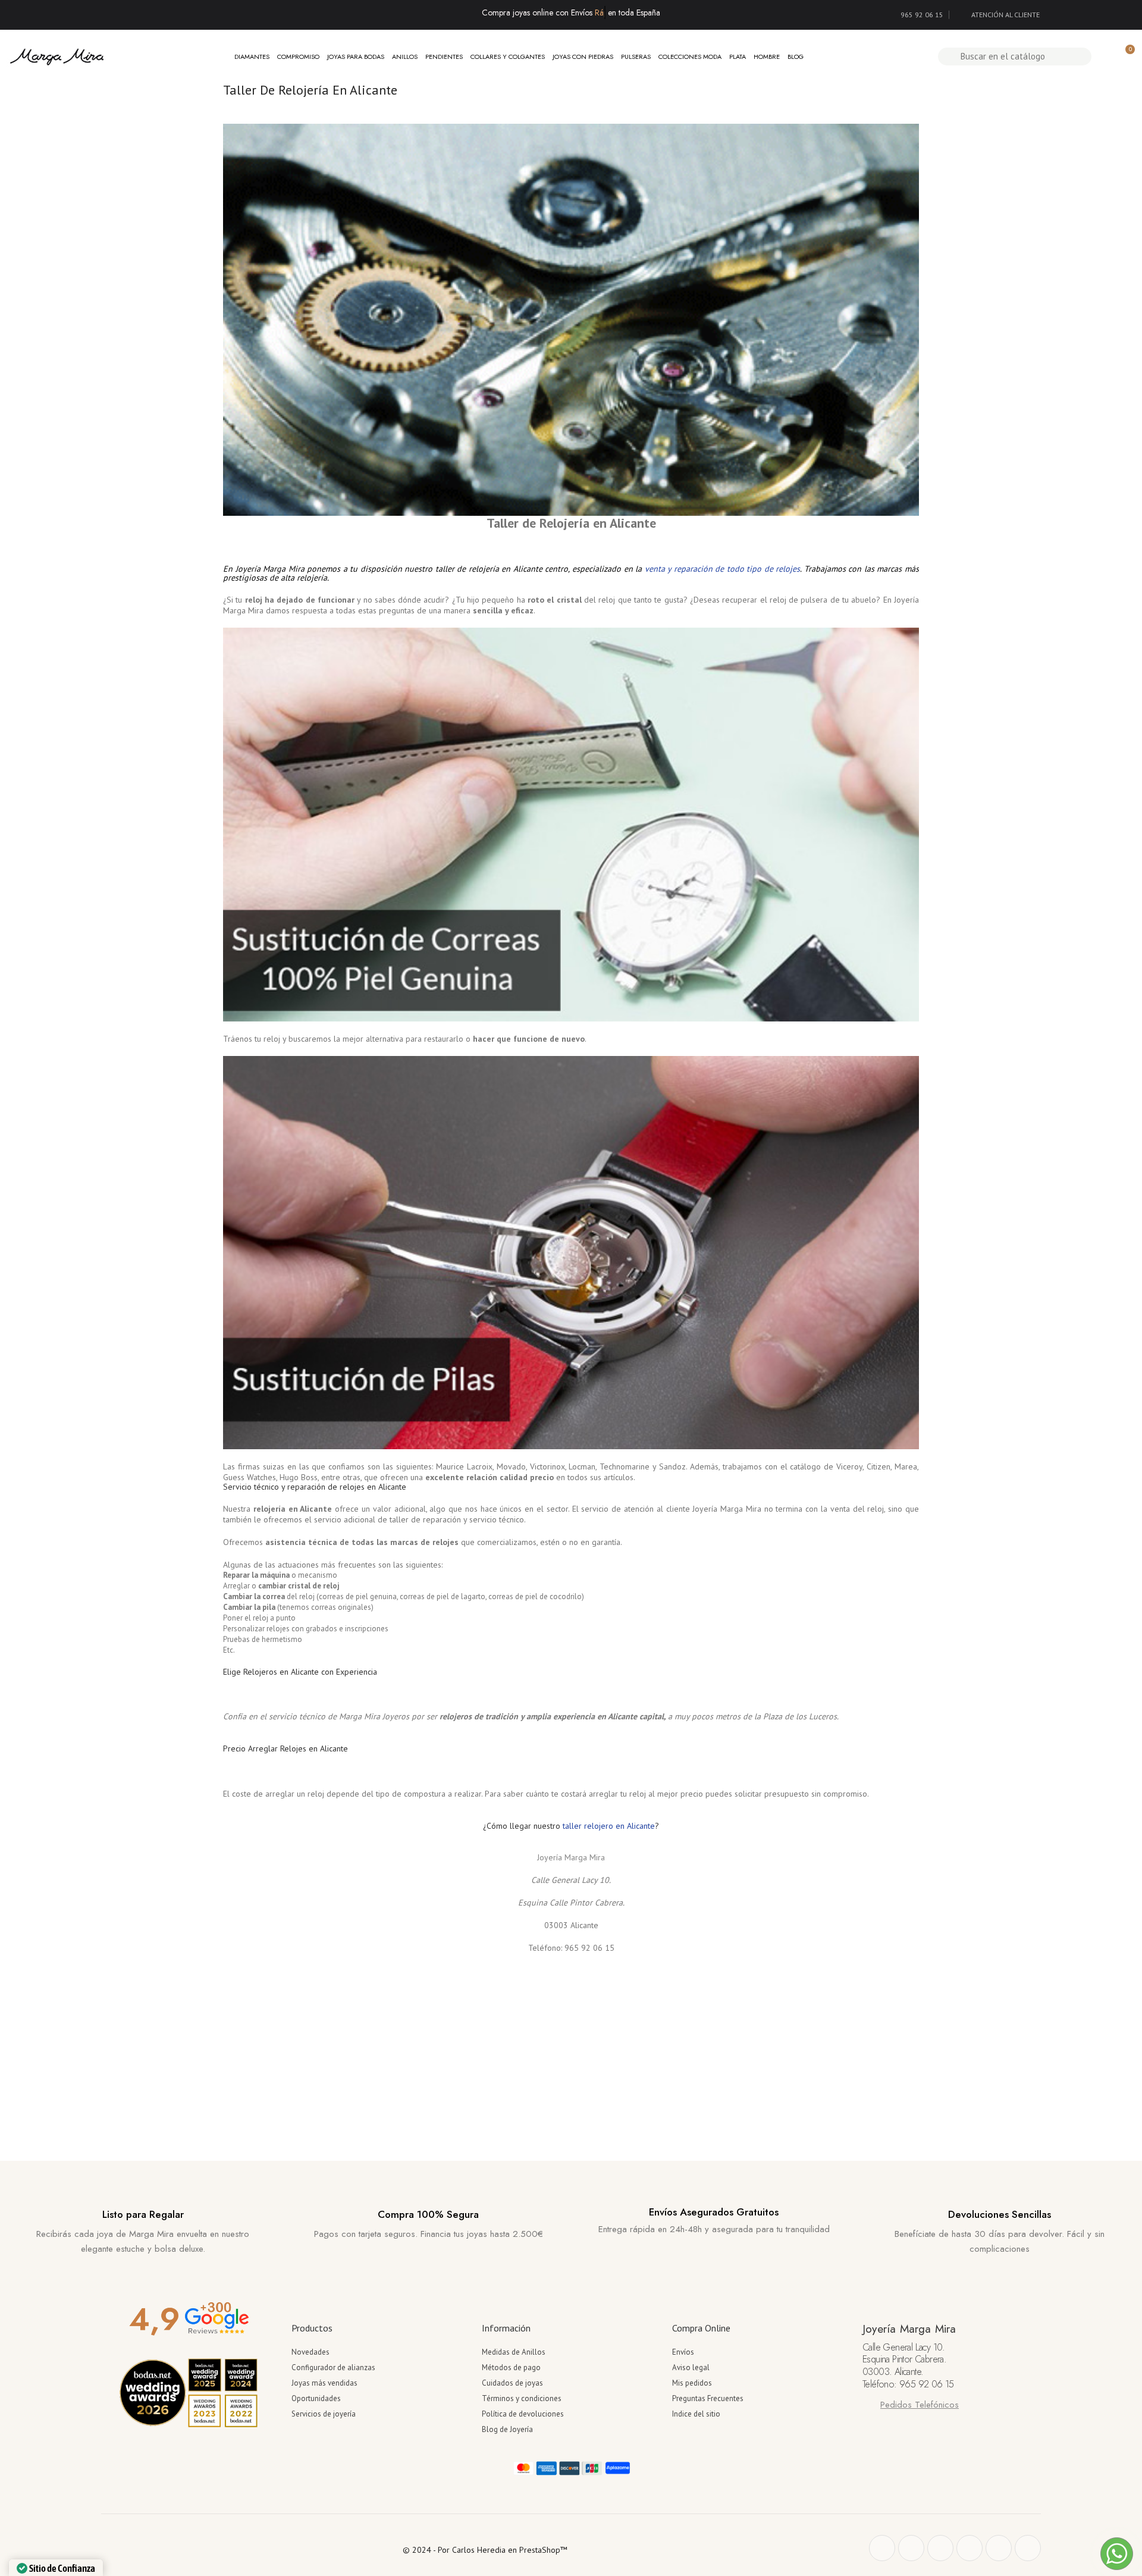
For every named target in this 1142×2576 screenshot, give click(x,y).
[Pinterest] (940, 2548)
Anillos (405, 57)
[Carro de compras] (1125, 56)
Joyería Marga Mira (571, 1857)
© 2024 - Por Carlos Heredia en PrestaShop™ (485, 2550)
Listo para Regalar (143, 2214)
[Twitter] (911, 2548)
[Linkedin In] (1028, 2548)
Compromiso (298, 57)
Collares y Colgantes (508, 57)
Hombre (767, 57)
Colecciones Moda (690, 57)
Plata (738, 57)
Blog (796, 57)
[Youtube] (999, 2548)
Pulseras (636, 57)
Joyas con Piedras (583, 57)
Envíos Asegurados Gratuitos (714, 2212)
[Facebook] (882, 2548)
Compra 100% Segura (428, 2214)
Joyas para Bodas (356, 57)
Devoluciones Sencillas (1000, 2214)
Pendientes (444, 57)
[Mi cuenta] (1105, 57)
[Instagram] (970, 2548)
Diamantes (252, 57)
